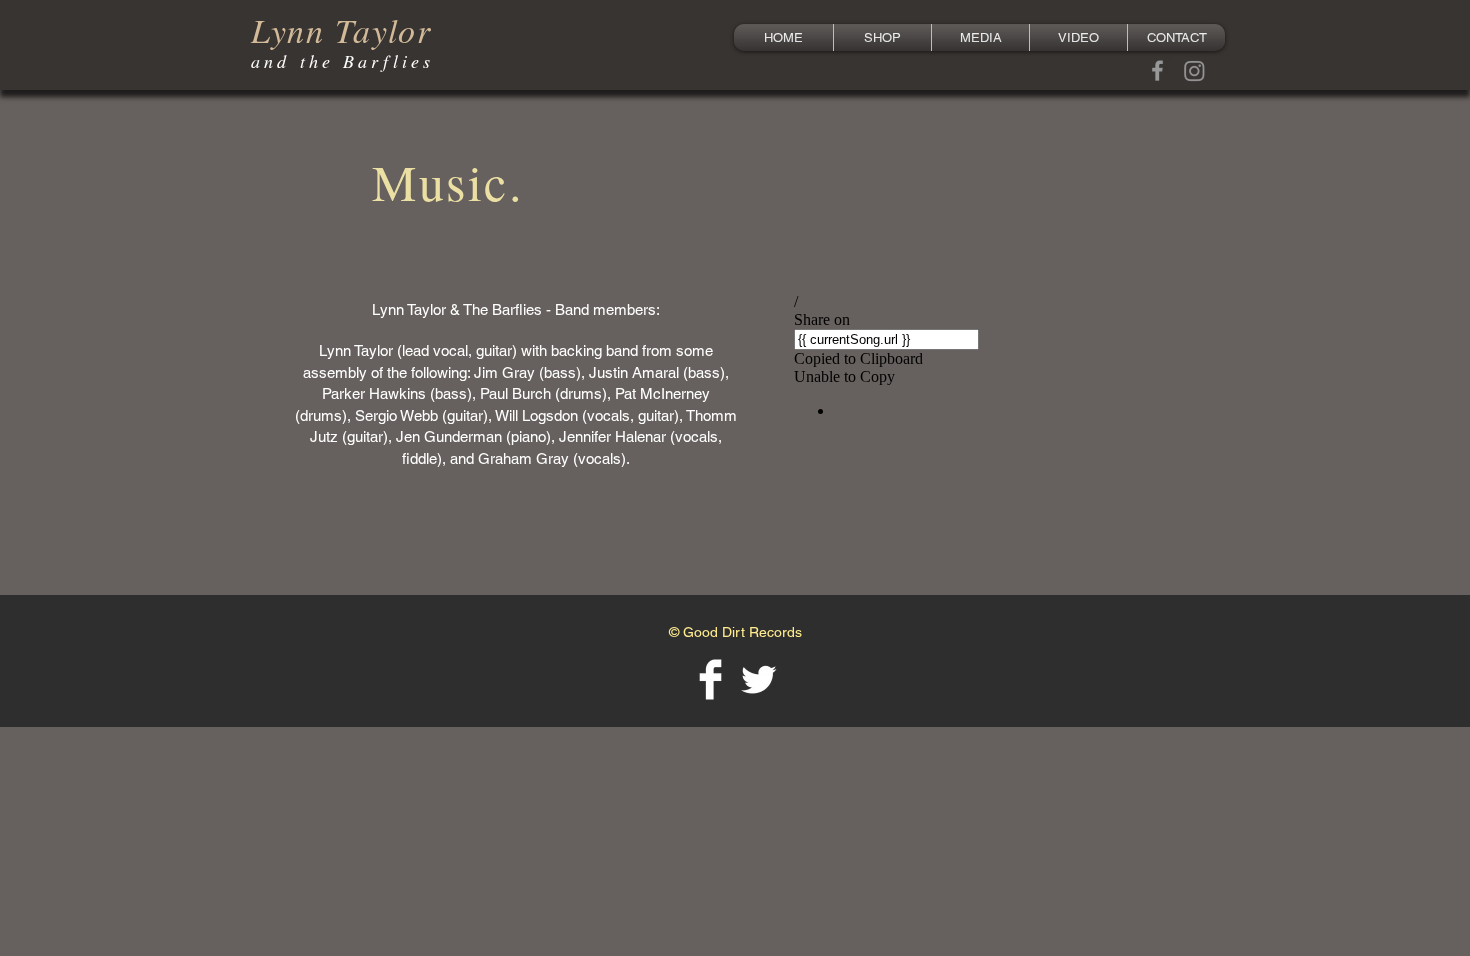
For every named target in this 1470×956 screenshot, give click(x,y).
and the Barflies (342, 61)
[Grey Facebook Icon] (1157, 70)
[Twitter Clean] (758, 679)
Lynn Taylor (341, 29)
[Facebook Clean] (710, 679)
